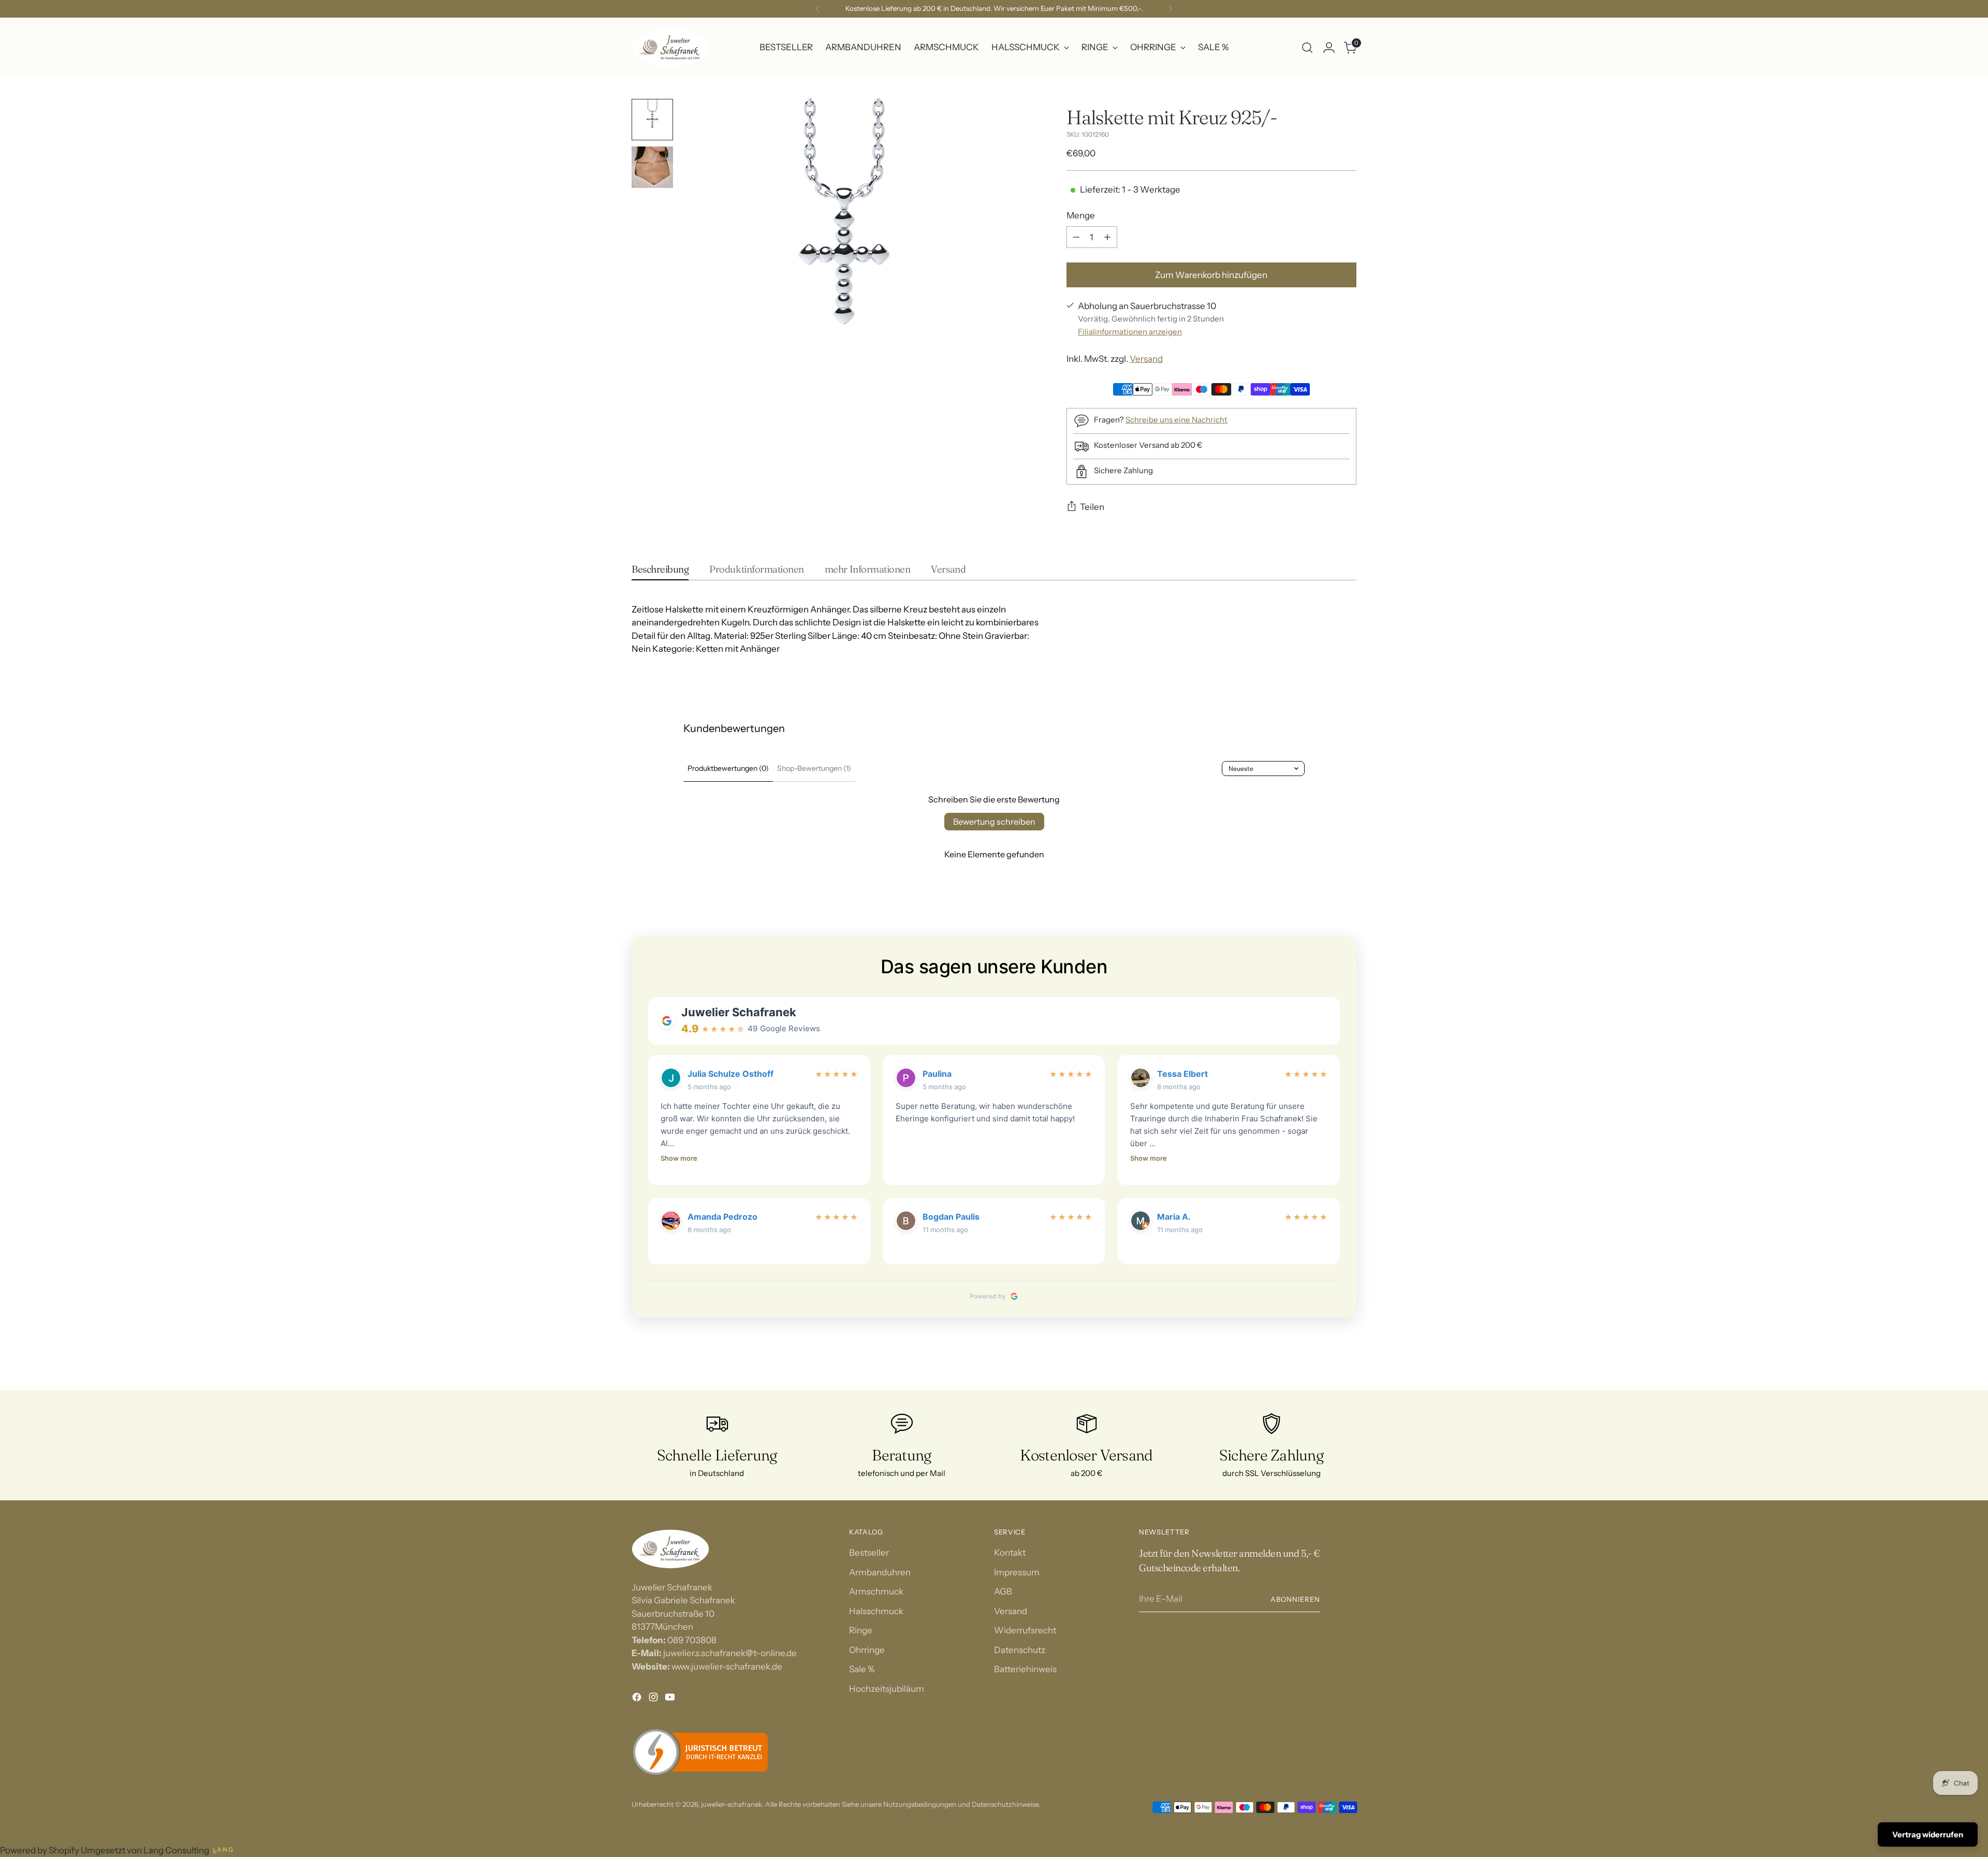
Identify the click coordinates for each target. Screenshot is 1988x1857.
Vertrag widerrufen (1928, 1834)
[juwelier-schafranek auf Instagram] (654, 1699)
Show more (679, 1158)
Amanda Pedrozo (722, 1217)
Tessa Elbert (1182, 1074)
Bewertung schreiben (994, 822)
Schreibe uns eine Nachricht (1176, 420)
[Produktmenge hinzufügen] (1107, 237)
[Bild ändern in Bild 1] (652, 120)
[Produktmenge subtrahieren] (1076, 237)
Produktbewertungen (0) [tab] (728, 768)
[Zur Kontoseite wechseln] (1329, 48)
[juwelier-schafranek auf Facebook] (638, 1699)
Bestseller (869, 1553)
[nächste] (1171, 9)
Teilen (1092, 507)
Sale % (862, 1669)
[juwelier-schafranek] (670, 48)
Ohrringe (867, 1650)
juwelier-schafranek (732, 1804)
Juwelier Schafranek (739, 1012)
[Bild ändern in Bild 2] (652, 167)
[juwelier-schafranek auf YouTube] (671, 1699)
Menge (1081, 215)
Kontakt (1010, 1553)
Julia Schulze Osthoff (730, 1074)
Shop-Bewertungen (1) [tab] (814, 768)
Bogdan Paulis (951, 1217)
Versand (1146, 359)
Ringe (861, 1630)
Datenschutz (1020, 1650)
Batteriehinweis (1025, 1669)
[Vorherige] (817, 9)
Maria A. (1174, 1217)
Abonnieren (1295, 1599)
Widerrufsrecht (1025, 1630)
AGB (1003, 1591)
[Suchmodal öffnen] (1307, 48)
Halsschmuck (876, 1611)
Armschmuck (876, 1591)
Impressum (1017, 1572)
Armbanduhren (880, 1572)
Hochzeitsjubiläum (887, 1689)
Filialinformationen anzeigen (1130, 332)
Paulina (937, 1074)
